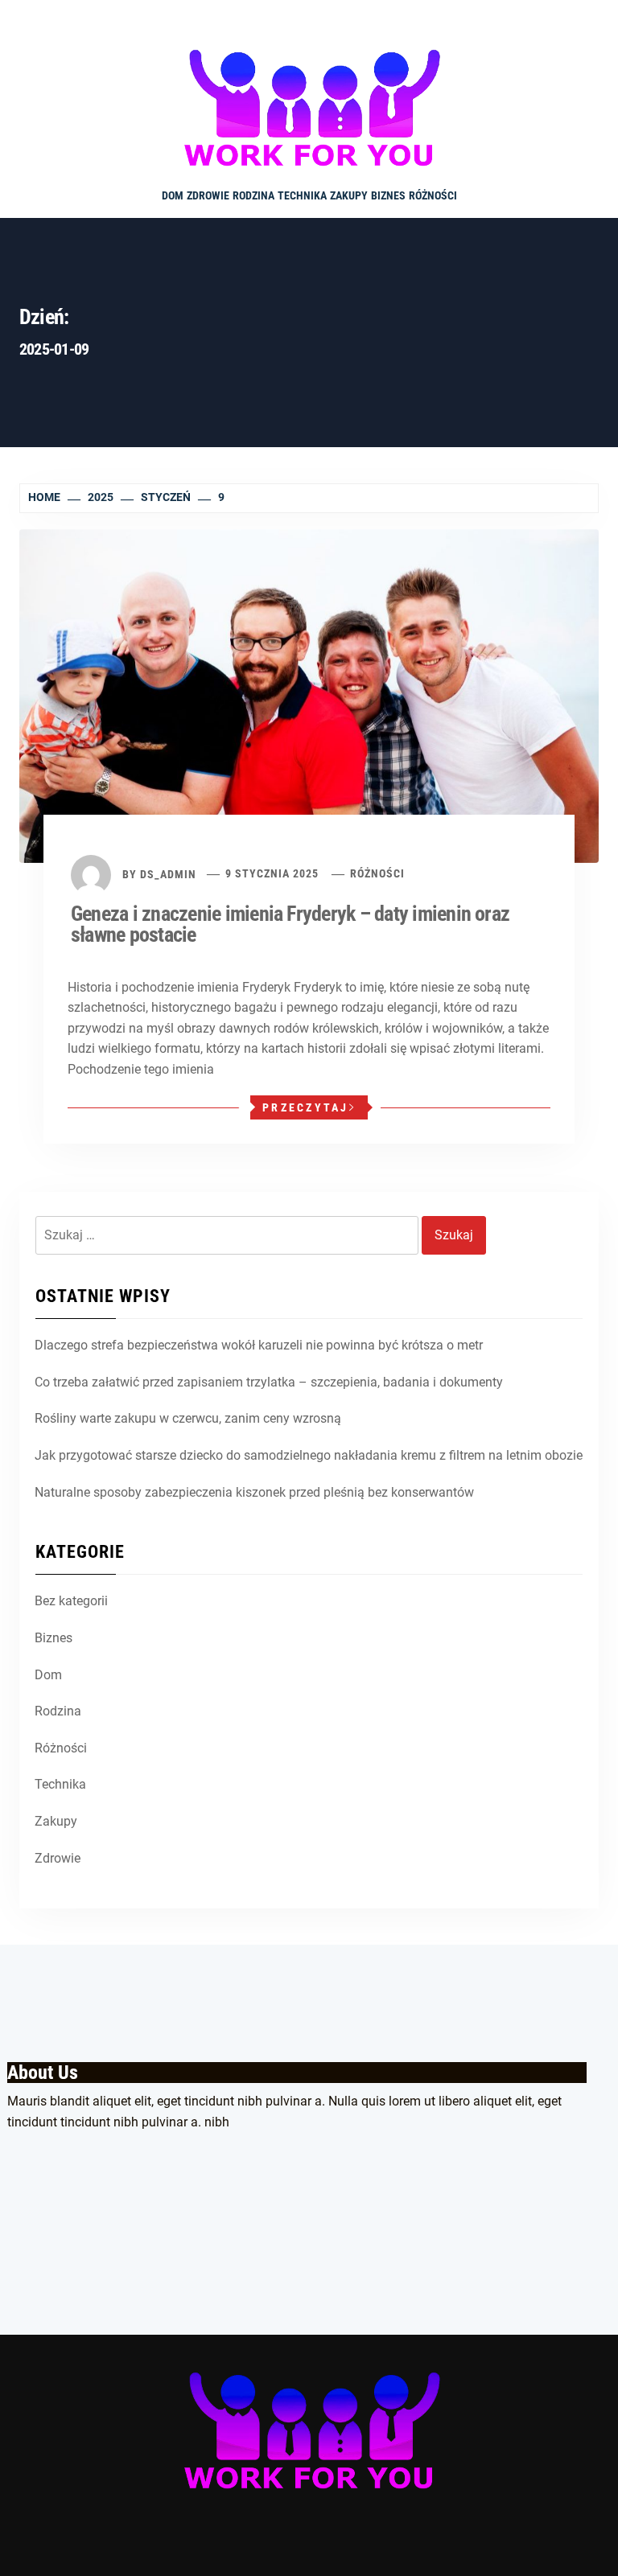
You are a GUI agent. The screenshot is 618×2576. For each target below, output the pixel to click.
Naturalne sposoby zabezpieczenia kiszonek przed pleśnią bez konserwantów (254, 1492)
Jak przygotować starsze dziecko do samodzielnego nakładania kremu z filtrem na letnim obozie (309, 1455)
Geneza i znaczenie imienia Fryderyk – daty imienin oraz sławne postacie (290, 924)
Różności (433, 195)
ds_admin (168, 873)
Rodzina (253, 195)
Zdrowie (208, 195)
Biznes (388, 195)
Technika (302, 195)
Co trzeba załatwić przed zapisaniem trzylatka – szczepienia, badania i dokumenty (269, 1382)
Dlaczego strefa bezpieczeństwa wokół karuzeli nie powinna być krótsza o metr (259, 1345)
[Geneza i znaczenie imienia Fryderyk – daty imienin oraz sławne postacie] (309, 694)
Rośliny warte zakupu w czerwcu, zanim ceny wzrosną (188, 1418)
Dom (173, 195)
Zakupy (349, 195)
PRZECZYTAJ (306, 1107)
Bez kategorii (71, 1601)
